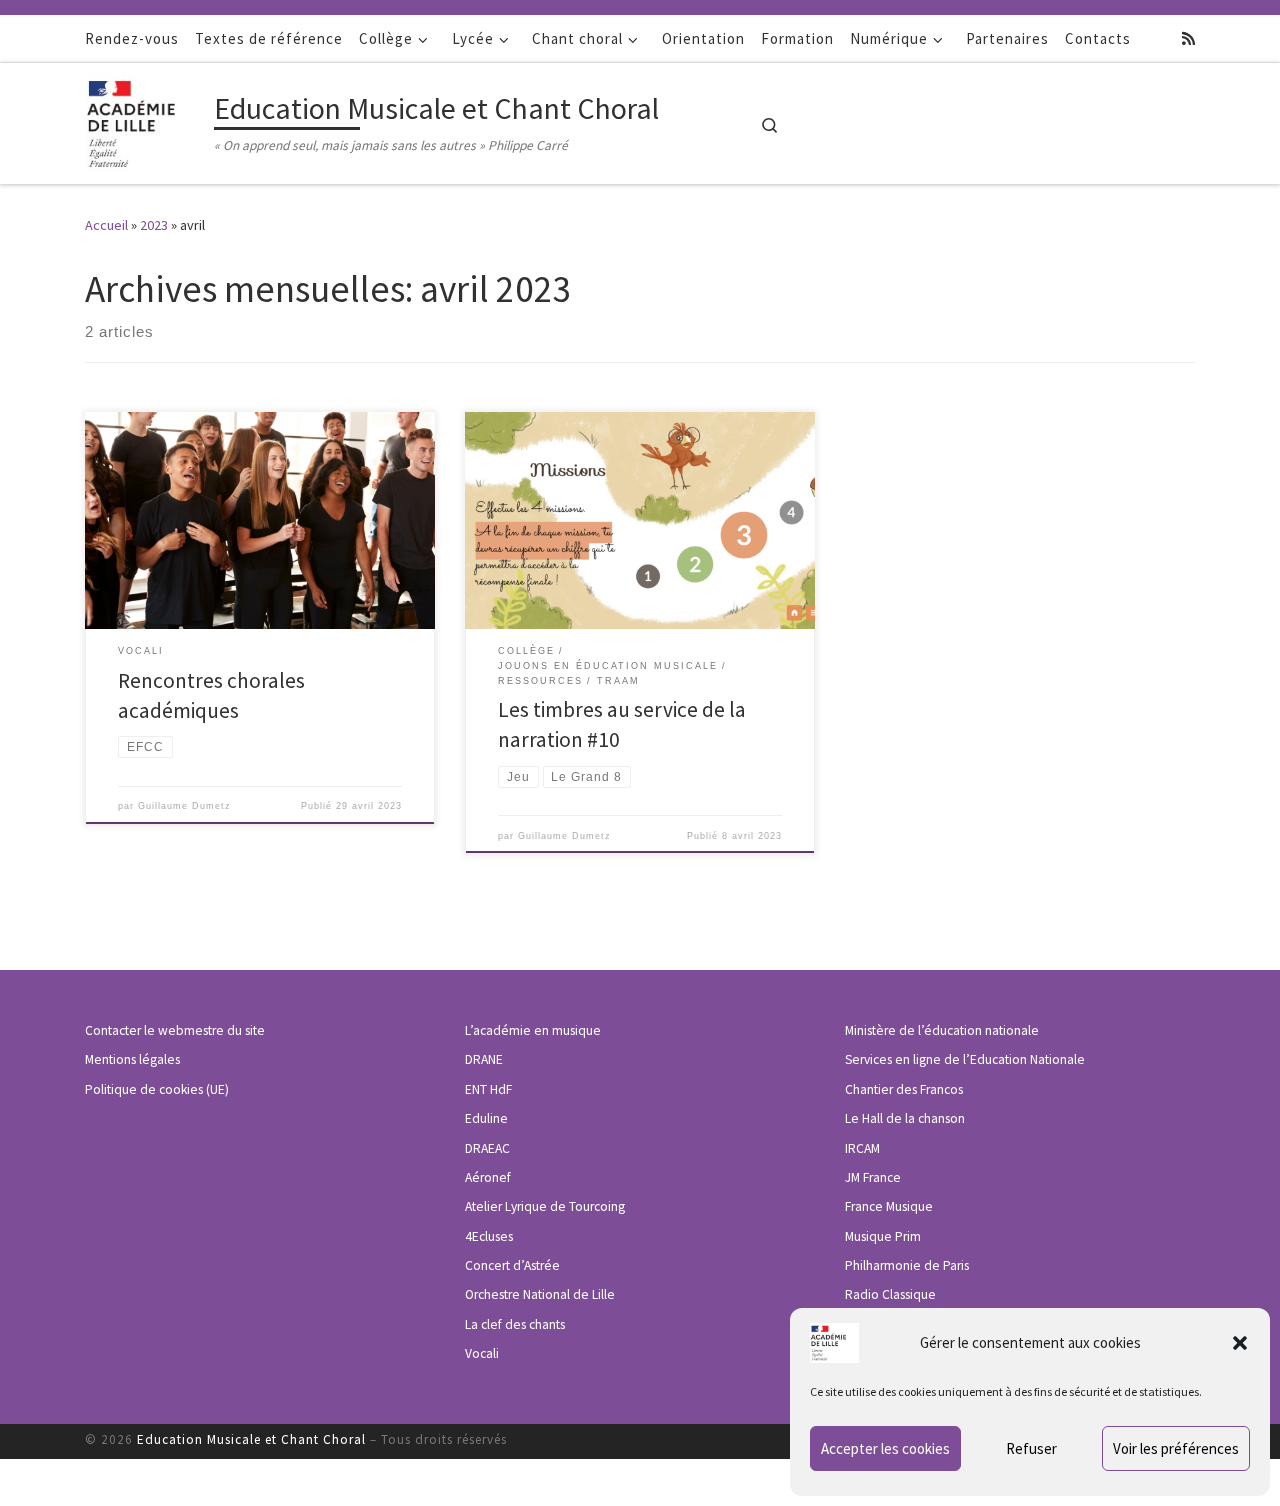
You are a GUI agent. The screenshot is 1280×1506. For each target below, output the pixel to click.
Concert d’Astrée (512, 1265)
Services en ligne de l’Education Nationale (965, 1059)
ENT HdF (488, 1089)
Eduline (486, 1118)
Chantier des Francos (904, 1089)
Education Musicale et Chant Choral (251, 1439)
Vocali (482, 1353)
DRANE (484, 1059)
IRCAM (862, 1148)
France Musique (889, 1206)
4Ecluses (489, 1236)
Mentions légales (132, 1059)
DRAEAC (487, 1148)
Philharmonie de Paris (907, 1265)
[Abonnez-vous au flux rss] (1188, 38)
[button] (1240, 1343)
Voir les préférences (1176, 1448)
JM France (873, 1177)
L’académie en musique (533, 1030)
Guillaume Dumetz (184, 806)
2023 (154, 225)
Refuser (1031, 1448)
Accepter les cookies (885, 1448)
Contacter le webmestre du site (175, 1030)
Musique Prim (883, 1236)
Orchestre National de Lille (540, 1294)
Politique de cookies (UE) (157, 1089)
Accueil (106, 225)
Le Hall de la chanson (905, 1118)
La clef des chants (515, 1324)
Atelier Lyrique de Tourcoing (545, 1206)
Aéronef (488, 1177)
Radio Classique (890, 1294)
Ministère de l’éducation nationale (942, 1030)
